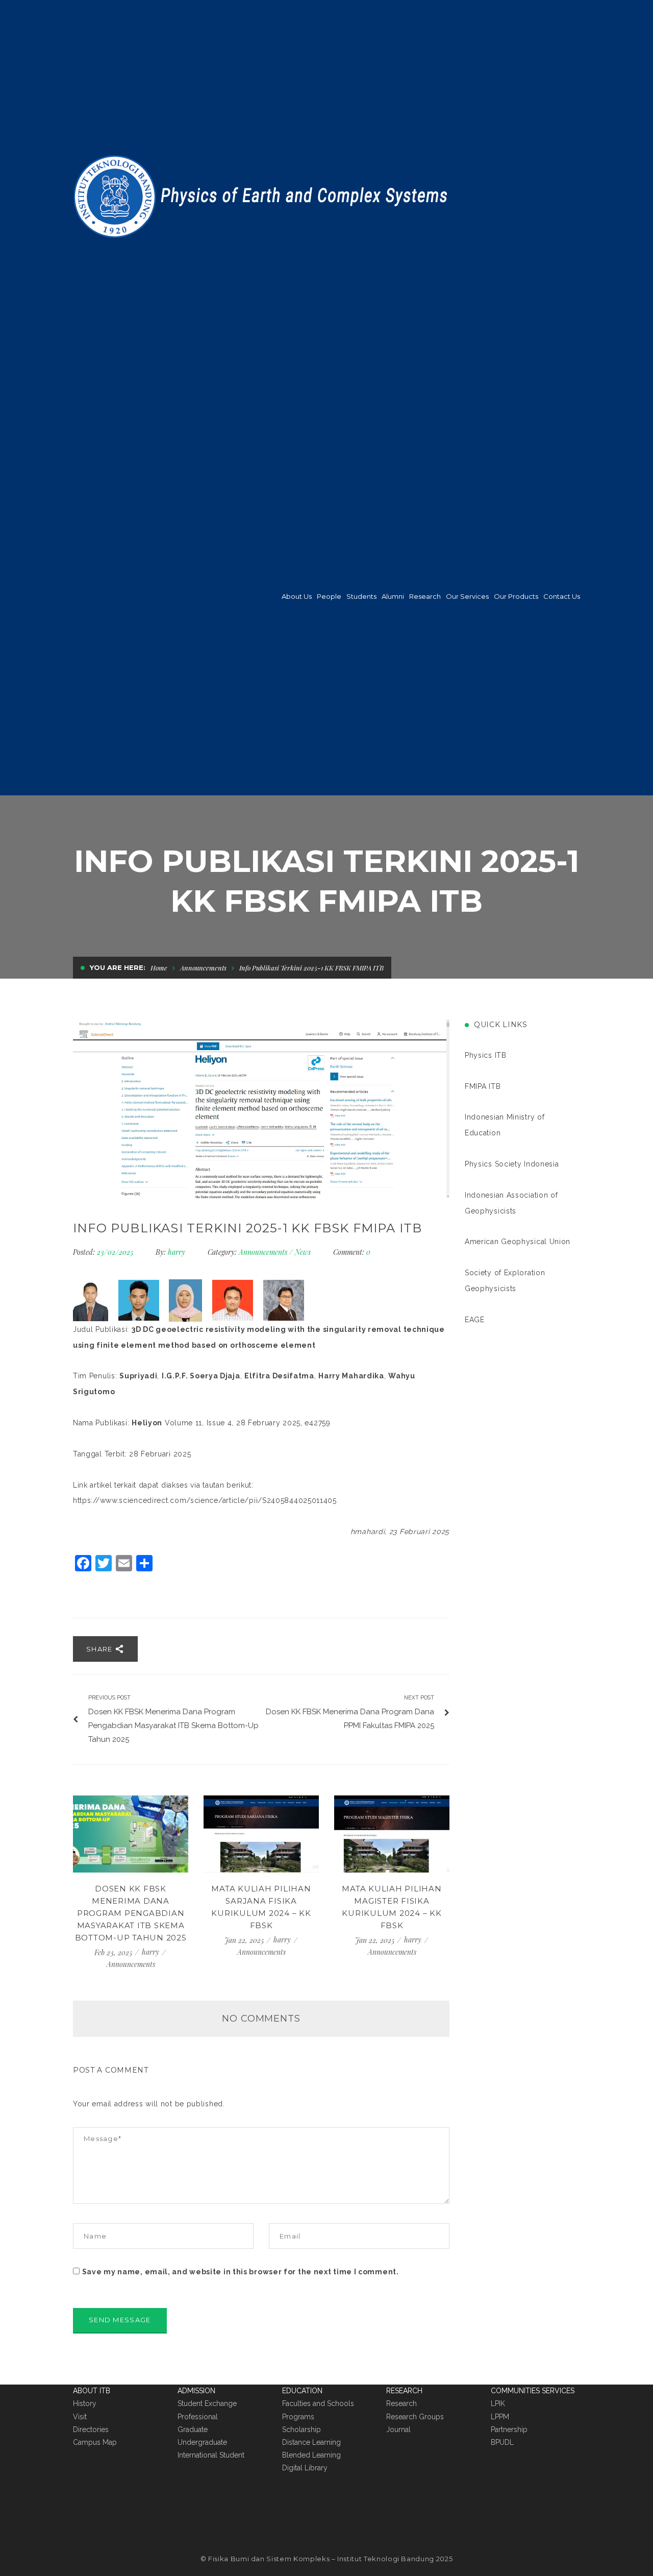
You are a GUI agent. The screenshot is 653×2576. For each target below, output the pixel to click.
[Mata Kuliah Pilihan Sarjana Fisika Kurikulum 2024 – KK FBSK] (261, 1834)
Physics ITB (486, 1055)
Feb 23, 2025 (114, 1952)
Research (401, 2403)
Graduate (193, 2429)
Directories (91, 2429)
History (85, 2403)
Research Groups (415, 2417)
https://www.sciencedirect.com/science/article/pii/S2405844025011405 (205, 1500)
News (303, 1252)
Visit (80, 2417)
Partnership (509, 2429)
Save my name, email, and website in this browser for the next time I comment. (241, 2272)
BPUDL (502, 2442)
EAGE (475, 1320)
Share (101, 1649)
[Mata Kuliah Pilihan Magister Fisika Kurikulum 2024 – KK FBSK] (392, 1834)
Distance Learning (311, 2442)
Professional (198, 2417)
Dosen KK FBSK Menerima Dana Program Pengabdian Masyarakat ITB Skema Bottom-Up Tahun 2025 (131, 1913)
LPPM (500, 2417)
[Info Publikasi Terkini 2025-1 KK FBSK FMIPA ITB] (261, 1109)
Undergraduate (202, 2442)
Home (159, 968)
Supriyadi (138, 1376)
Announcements (203, 968)
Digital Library (305, 2468)
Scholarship (302, 2429)
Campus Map (95, 2442)
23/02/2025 (116, 1252)
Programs (298, 2417)
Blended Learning (311, 2455)
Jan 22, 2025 (245, 1940)
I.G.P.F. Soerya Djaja (201, 1376)
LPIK (498, 2403)
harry (177, 1252)
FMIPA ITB (483, 1086)
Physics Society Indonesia (512, 1164)
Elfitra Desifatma (279, 1376)
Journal (398, 2429)
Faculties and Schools (318, 2403)
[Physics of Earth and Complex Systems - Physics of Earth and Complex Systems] (263, 195)
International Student (211, 2455)
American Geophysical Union (518, 1242)
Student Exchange (207, 2403)
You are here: (118, 967)
